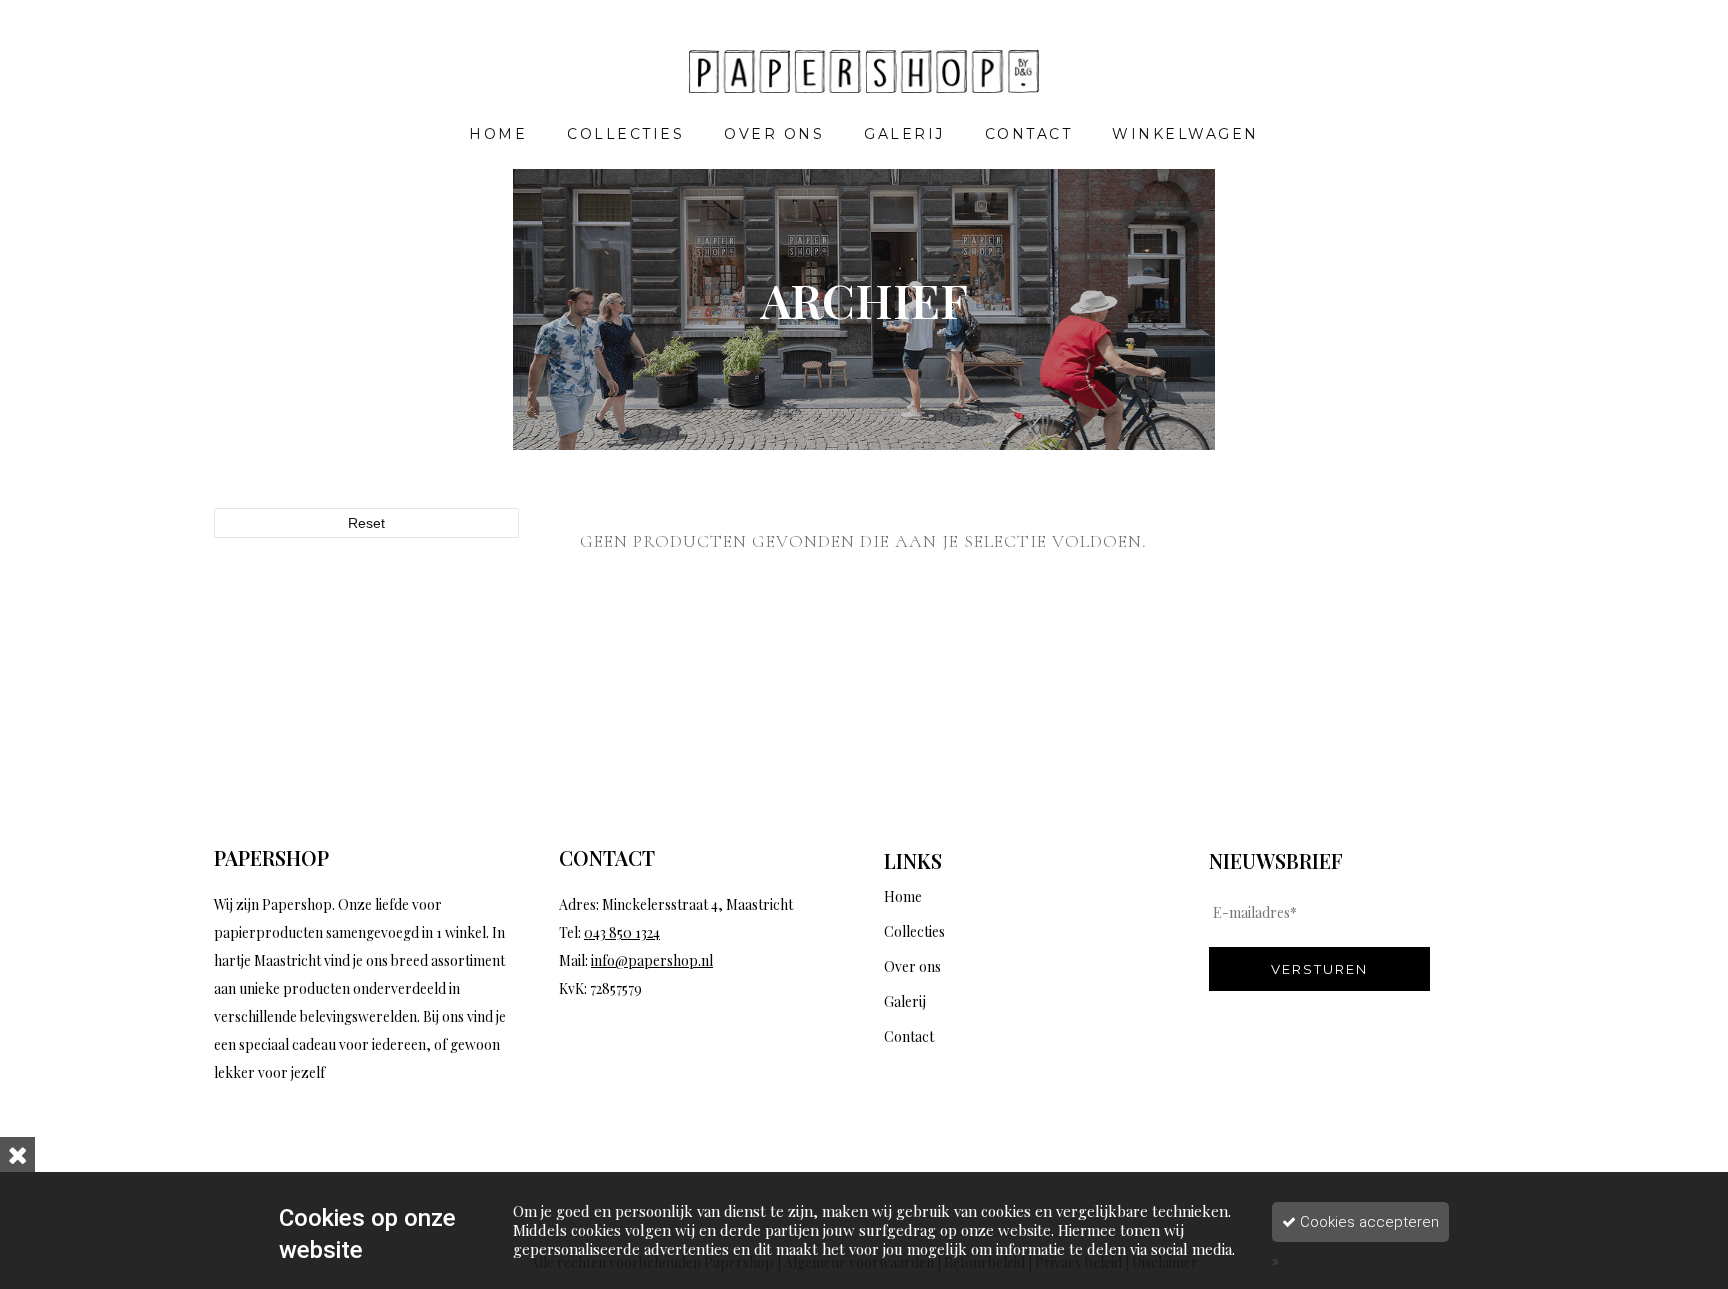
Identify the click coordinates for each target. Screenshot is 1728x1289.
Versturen (1319, 969)
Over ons (912, 966)
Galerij (905, 1001)
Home (903, 896)
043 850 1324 (622, 932)
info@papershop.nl (652, 960)
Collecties (914, 931)
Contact (909, 1036)
